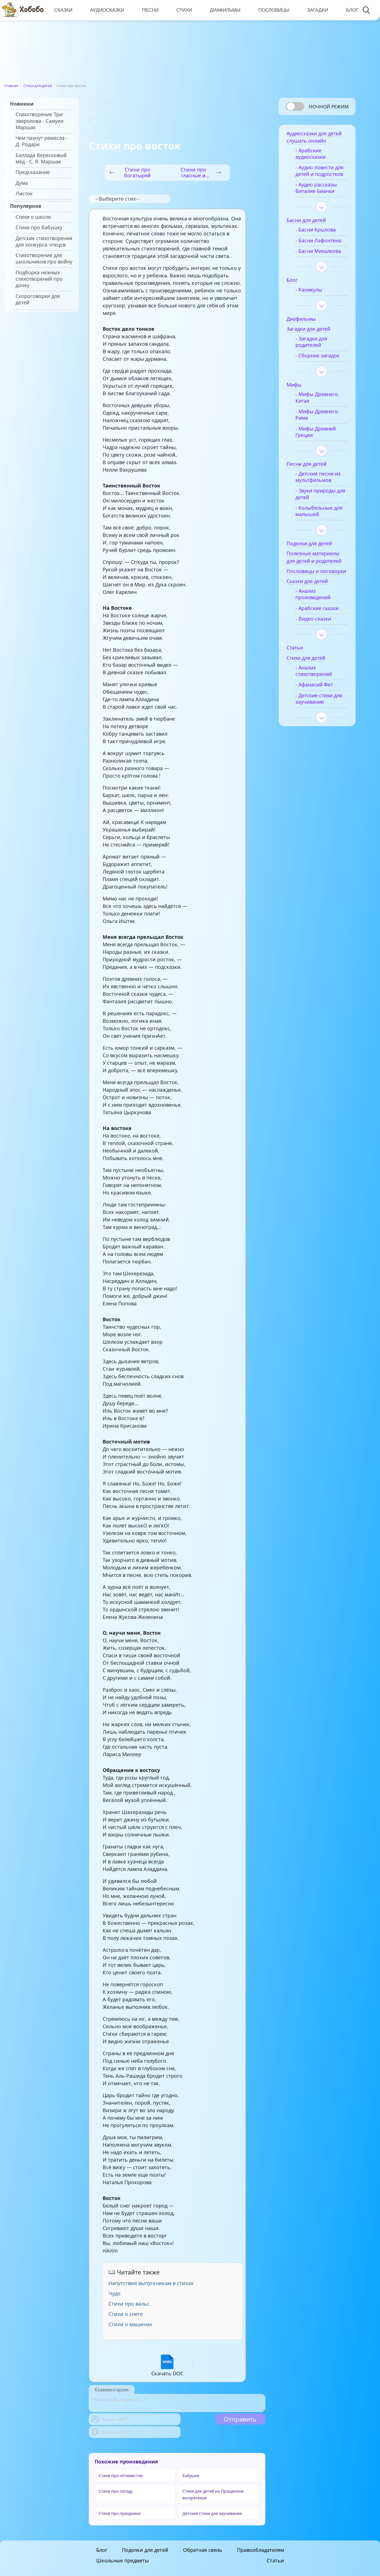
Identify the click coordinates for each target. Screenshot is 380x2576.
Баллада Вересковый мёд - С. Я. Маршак (41, 158)
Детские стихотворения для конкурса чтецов (44, 242)
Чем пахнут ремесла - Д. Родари (42, 141)
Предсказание (33, 172)
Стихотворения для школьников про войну (44, 258)
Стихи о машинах (130, 2324)
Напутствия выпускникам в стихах (151, 2283)
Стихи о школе (33, 217)
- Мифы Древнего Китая (317, 397)
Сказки (63, 10)
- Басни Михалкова (318, 251)
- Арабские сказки (317, 608)
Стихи (184, 10)
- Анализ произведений (313, 594)
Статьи (275, 2560)
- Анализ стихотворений (314, 671)
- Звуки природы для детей (320, 494)
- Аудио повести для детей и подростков (319, 171)
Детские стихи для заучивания (212, 2513)
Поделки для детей (145, 2550)
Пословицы (274, 10)
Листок (24, 194)
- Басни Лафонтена (318, 241)
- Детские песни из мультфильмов (318, 477)
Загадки (318, 10)
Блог (352, 10)
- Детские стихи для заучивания (319, 699)
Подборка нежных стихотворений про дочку (39, 279)
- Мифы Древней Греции (316, 432)
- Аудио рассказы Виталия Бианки (316, 188)
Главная (11, 86)
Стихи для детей (38, 86)
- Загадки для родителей (311, 342)
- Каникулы (309, 290)
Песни (150, 10)
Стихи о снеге (126, 2314)
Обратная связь (203, 2550)
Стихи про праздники (120, 2513)
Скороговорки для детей (38, 299)
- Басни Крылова (316, 230)
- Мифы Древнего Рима (317, 415)
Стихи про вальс (129, 2304)
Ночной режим (329, 107)
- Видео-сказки (313, 619)
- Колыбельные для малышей (319, 511)
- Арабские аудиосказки (310, 154)
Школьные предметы (123, 2560)
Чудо (114, 2293)
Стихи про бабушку (39, 227)
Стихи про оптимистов (121, 2476)
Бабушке (191, 2476)
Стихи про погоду (116, 2491)
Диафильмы (225, 10)
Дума (22, 183)
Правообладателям (261, 2550)
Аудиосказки (107, 10)
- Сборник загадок (317, 356)
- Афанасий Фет (314, 685)
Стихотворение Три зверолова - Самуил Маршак (40, 121)
